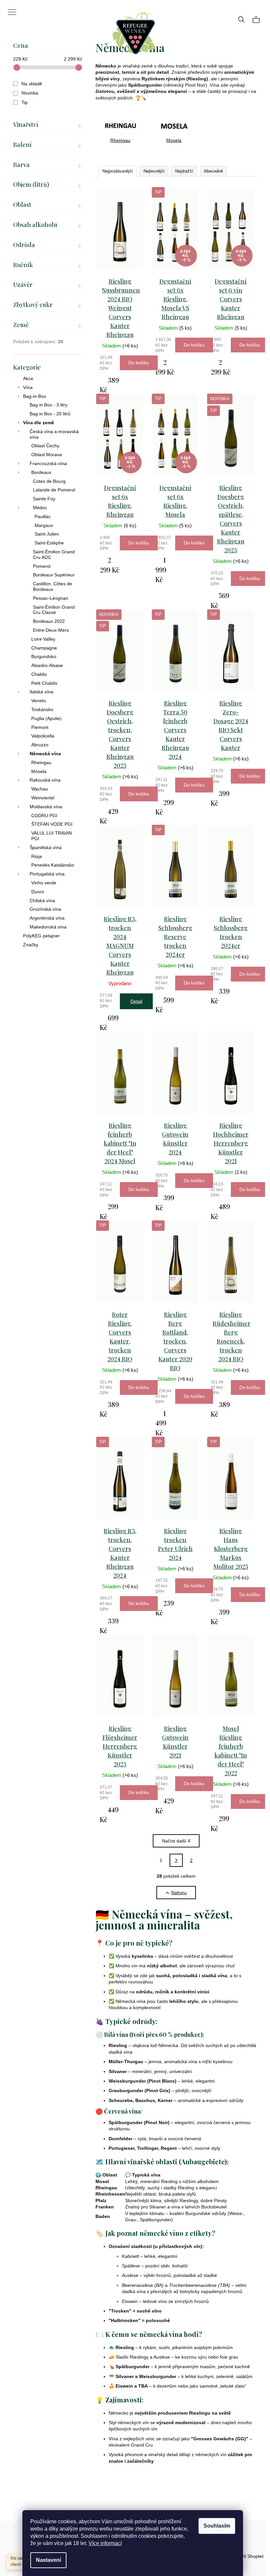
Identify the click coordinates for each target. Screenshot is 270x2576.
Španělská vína (46, 847)
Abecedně (213, 171)
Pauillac (43, 516)
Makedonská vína (48, 927)
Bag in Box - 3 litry (49, 405)
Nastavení (48, 2560)
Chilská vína (42, 900)
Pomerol (42, 566)
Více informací (105, 2543)
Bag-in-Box (35, 396)
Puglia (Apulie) (46, 718)
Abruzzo (40, 745)
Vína (28, 387)
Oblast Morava (47, 455)
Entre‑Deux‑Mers (51, 630)
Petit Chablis (44, 683)
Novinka (30, 93)
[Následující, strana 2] (176, 1860)
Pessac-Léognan (51, 598)
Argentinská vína (47, 918)
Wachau (40, 789)
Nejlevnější (154, 171)
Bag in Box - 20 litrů (50, 414)
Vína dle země (39, 423)
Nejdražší (184, 171)
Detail (136, 1001)
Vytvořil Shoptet (247, 2556)
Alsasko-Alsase (47, 665)
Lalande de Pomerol (54, 490)
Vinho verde (44, 883)
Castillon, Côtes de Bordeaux (53, 586)
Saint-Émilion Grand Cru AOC (54, 554)
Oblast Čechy (45, 446)
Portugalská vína (47, 874)
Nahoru (179, 1893)
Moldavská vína (46, 807)
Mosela (39, 771)
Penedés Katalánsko (53, 865)
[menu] (10, 8)
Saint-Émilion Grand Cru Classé (54, 610)
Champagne (44, 648)
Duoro (38, 892)
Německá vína (45, 754)
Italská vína (41, 692)
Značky (31, 945)
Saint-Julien (47, 534)
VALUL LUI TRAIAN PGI (52, 836)
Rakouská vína (45, 780)
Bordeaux (41, 472)
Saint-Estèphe (49, 543)
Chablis (39, 674)
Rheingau (41, 762)
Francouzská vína (48, 463)
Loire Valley (43, 639)
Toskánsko (42, 709)
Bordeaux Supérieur (54, 575)
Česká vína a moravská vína (54, 434)
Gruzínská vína (45, 909)
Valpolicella (43, 736)
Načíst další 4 (176, 1841)
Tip (25, 102)
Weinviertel (43, 798)
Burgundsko (44, 656)
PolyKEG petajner (41, 936)
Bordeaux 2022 (49, 621)
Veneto (39, 701)
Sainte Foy (44, 499)
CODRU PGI (44, 816)
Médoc (40, 508)
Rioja (37, 856)
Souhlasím (217, 2526)
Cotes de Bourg (49, 481)
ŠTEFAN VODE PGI (52, 824)
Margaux (44, 525)
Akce (28, 378)
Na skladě (32, 84)
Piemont (40, 727)
